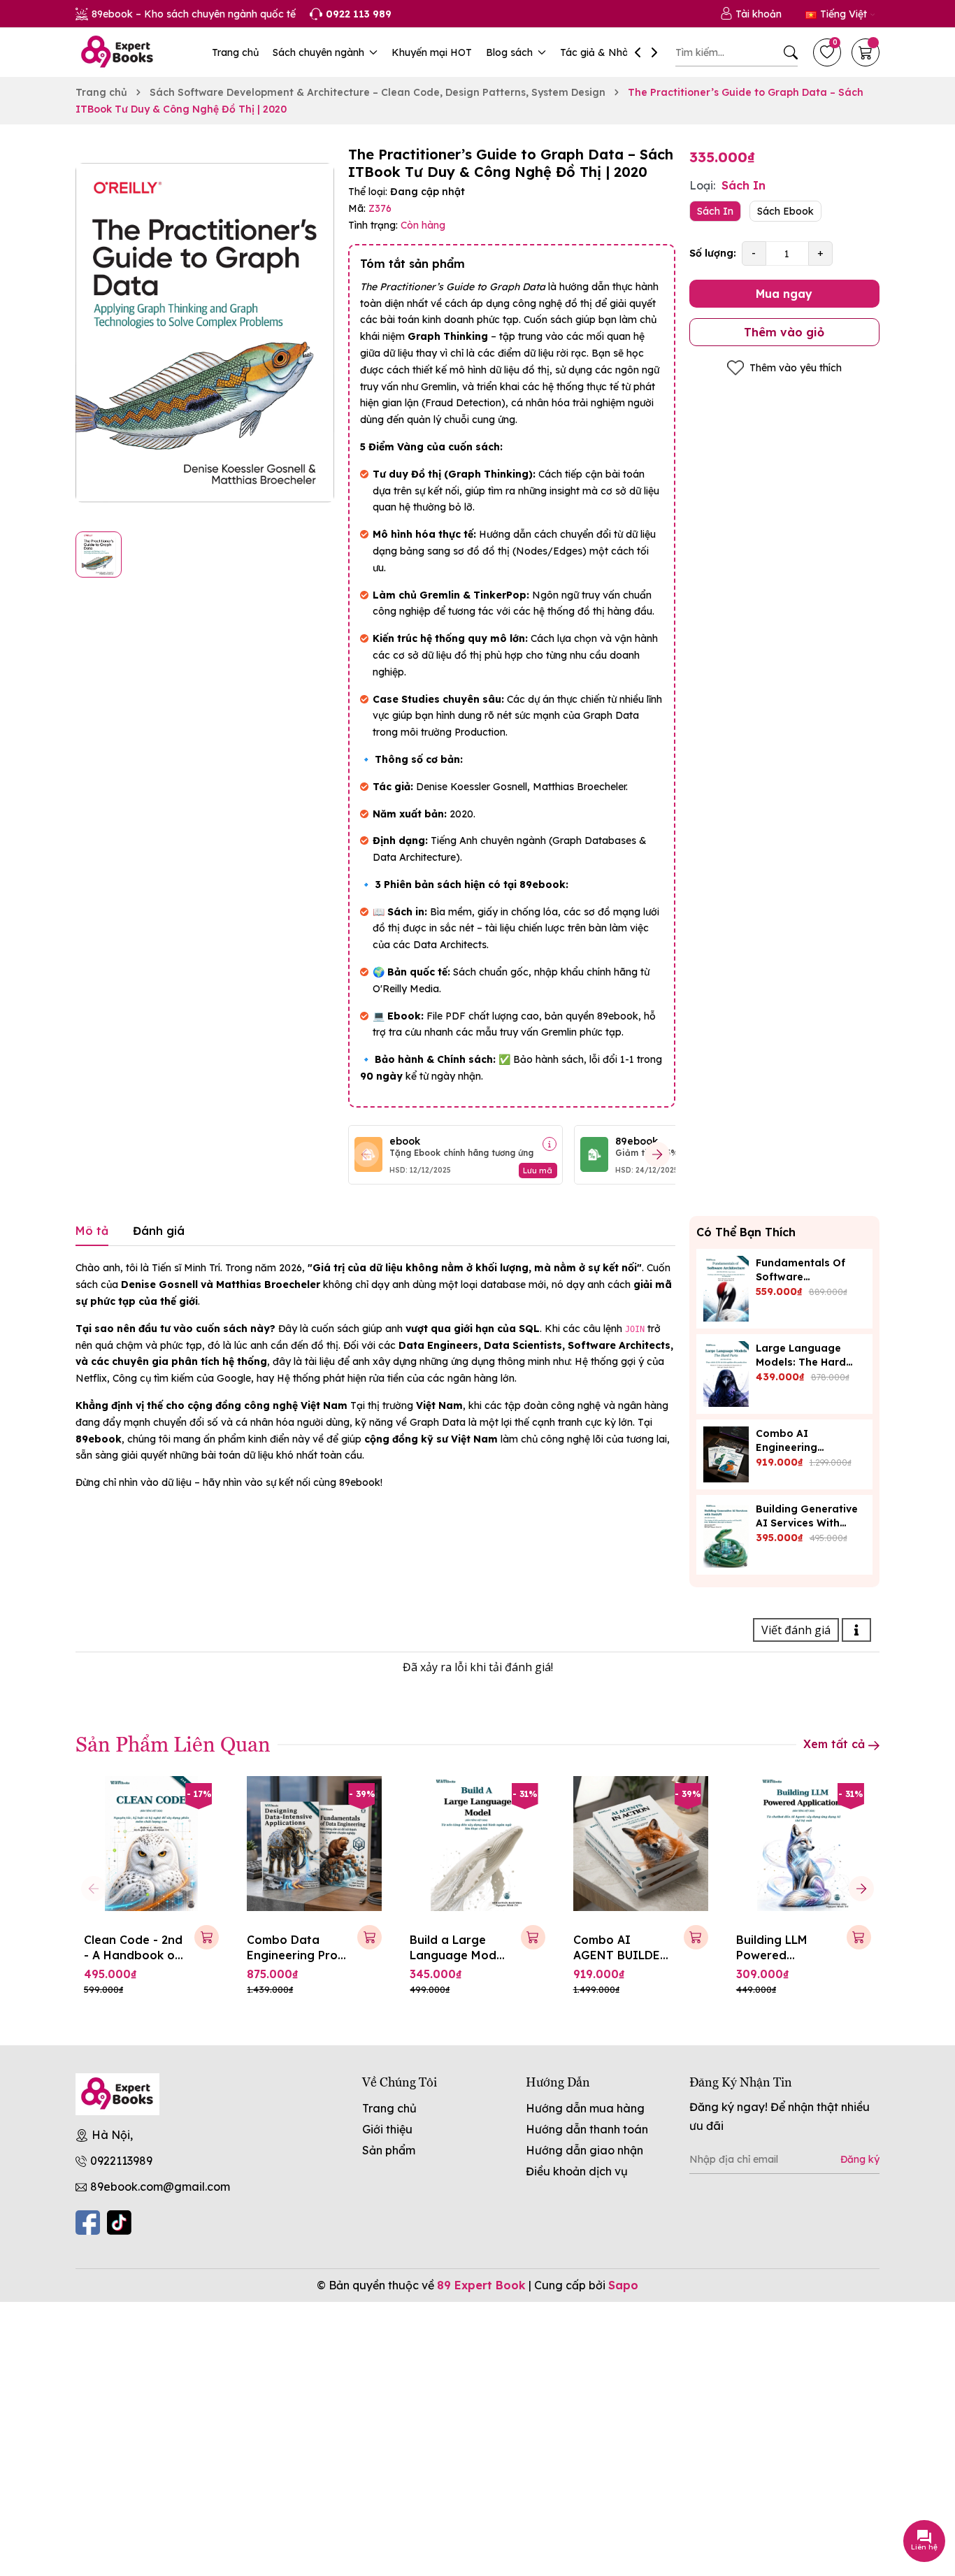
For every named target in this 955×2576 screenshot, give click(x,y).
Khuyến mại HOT (432, 52)
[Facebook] (88, 2223)
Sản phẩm (389, 2150)
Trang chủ (235, 52)
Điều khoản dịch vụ (577, 2171)
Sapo (623, 2285)
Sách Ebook (785, 211)
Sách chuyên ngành (320, 52)
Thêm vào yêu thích (796, 368)
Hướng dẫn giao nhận (584, 2150)
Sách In (715, 211)
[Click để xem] (205, 333)
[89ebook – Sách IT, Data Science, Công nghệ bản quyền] (117, 52)
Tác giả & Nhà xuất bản (617, 52)
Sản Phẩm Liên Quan (173, 1743)
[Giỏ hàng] (866, 52)
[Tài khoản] (751, 14)
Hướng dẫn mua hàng (585, 2108)
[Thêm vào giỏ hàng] (207, 1937)
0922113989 (121, 2161)
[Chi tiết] (550, 1144)
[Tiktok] (119, 2223)
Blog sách (511, 52)
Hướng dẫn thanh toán (587, 2129)
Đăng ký (860, 2159)
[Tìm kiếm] (791, 52)
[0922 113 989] (351, 14)
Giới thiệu (387, 2129)
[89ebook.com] (117, 2094)
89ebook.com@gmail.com (160, 2187)
